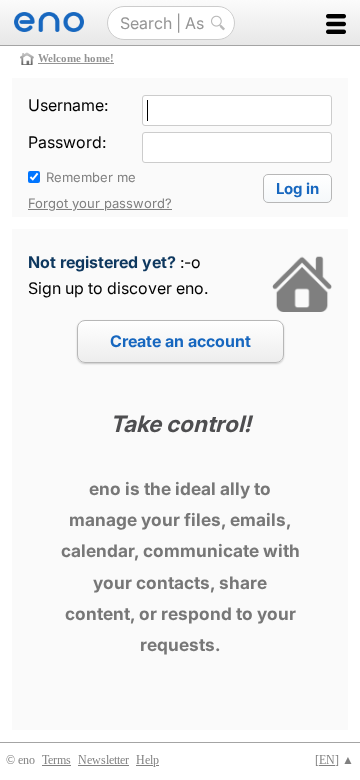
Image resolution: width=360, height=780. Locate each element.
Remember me (91, 177)
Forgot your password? (100, 203)
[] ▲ (334, 760)
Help (147, 760)
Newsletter (103, 760)
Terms (56, 760)
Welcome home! (76, 58)
